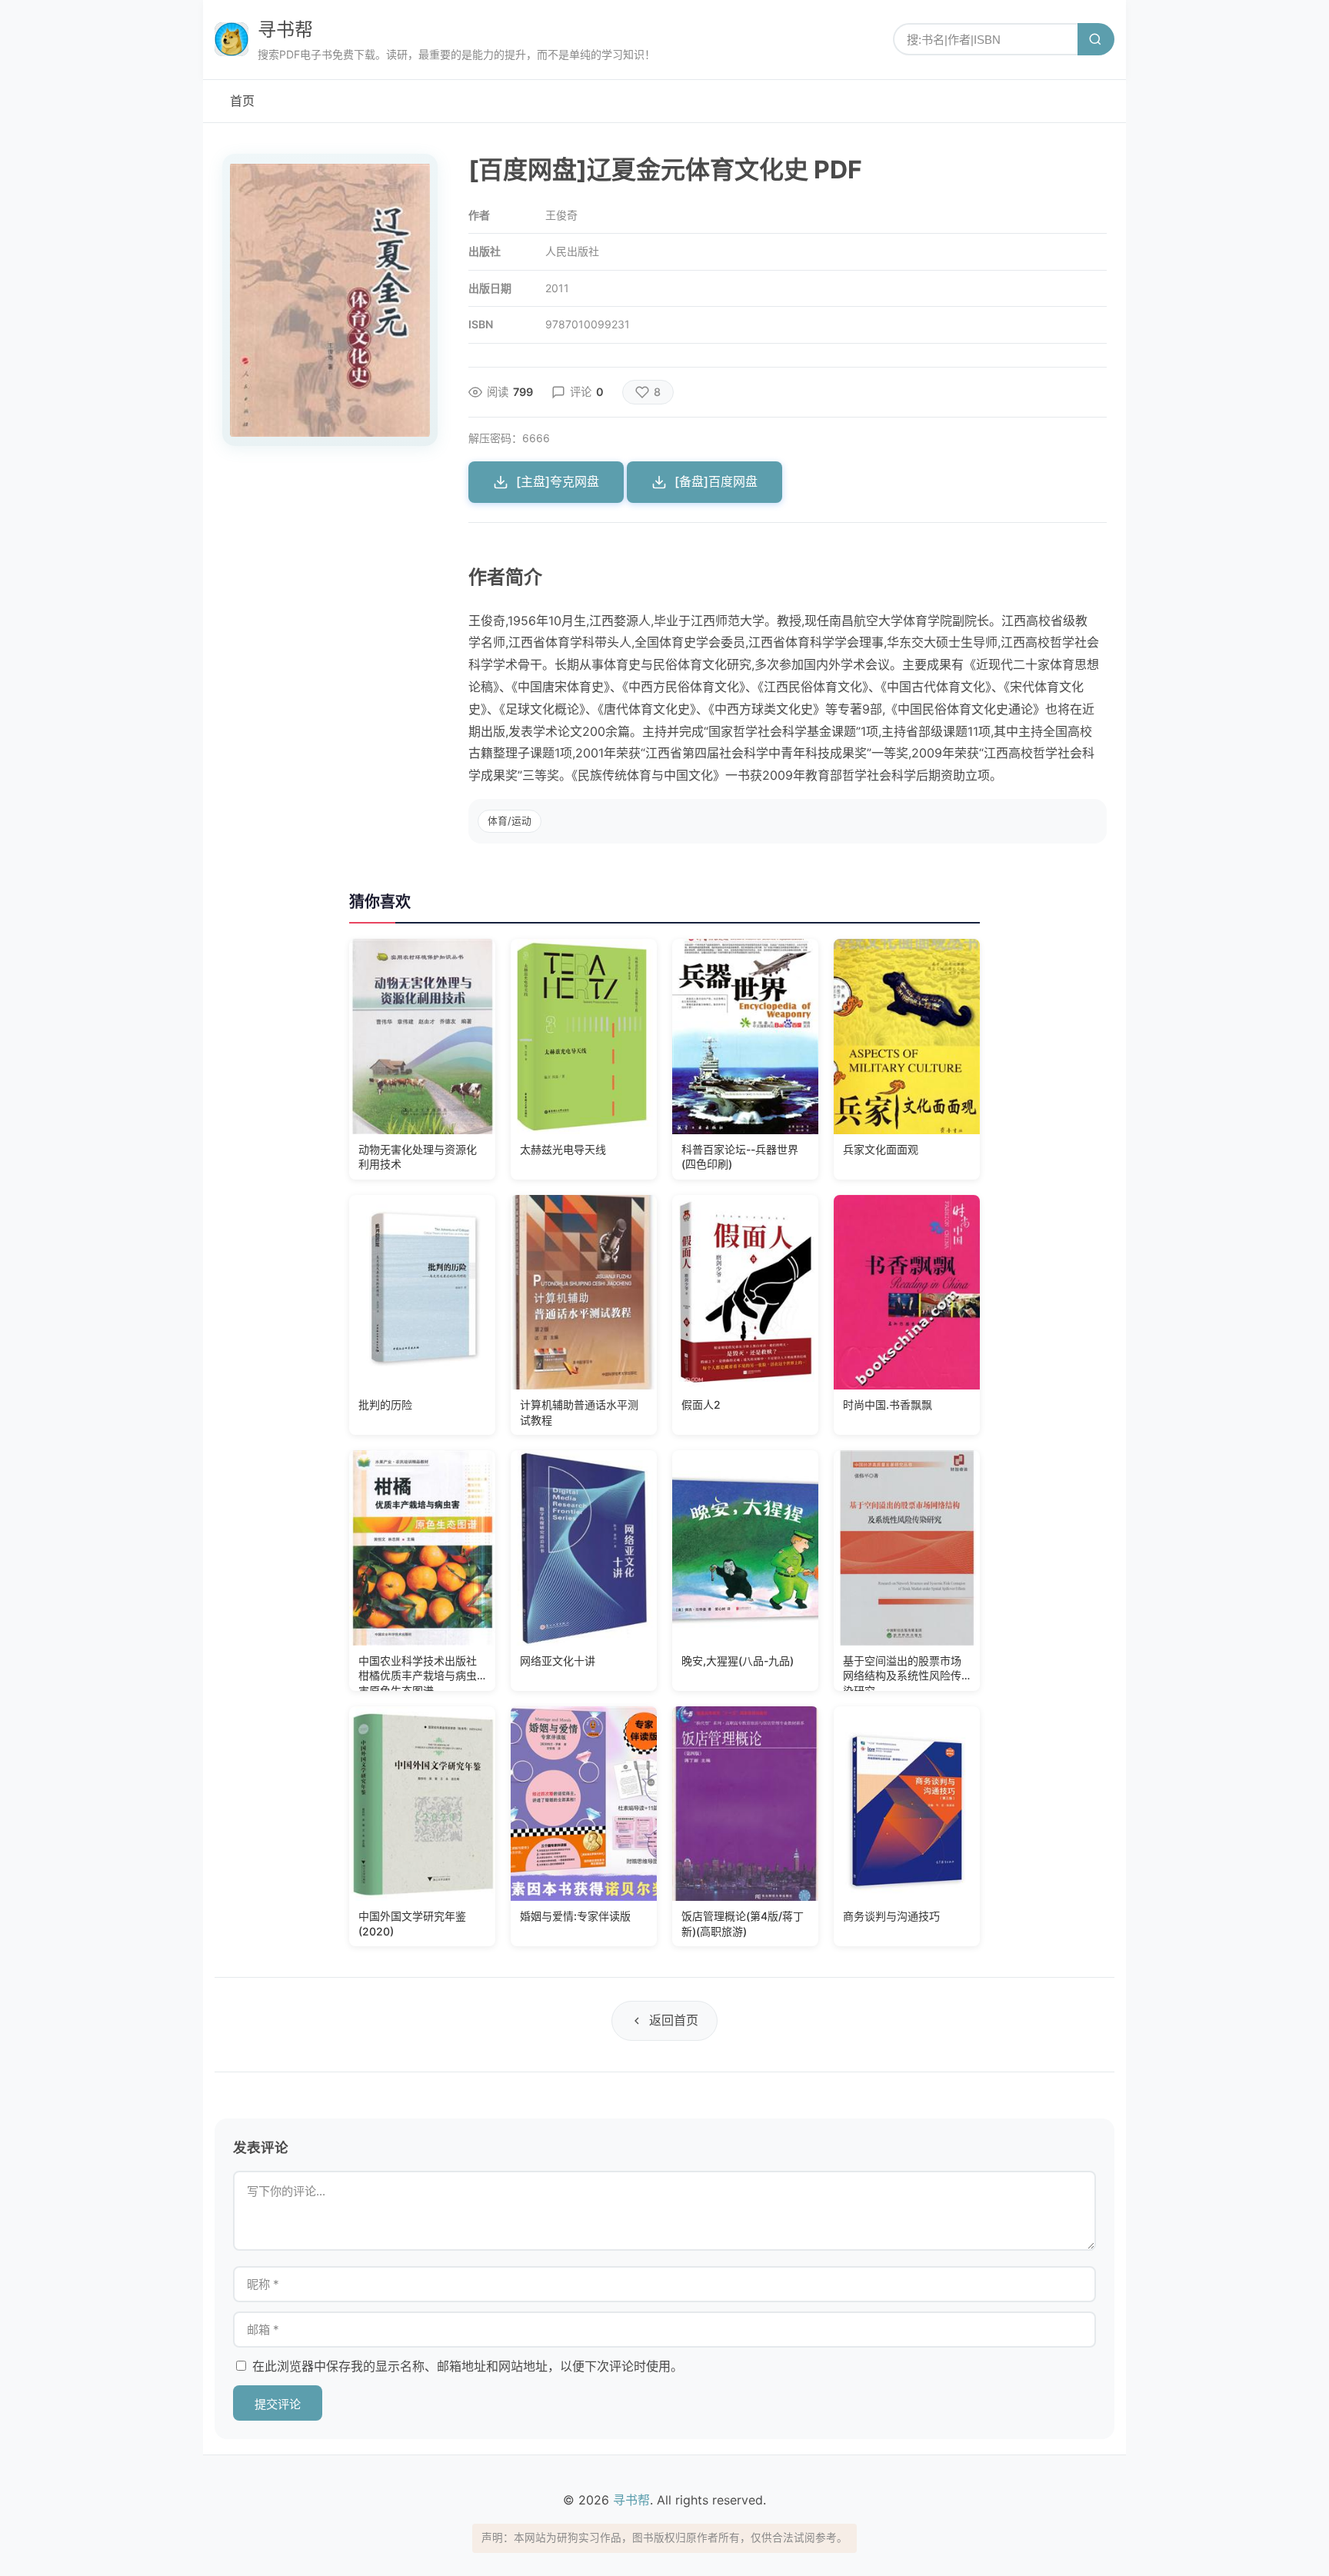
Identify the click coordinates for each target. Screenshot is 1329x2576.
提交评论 (278, 2404)
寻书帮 (285, 30)
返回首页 (674, 2020)
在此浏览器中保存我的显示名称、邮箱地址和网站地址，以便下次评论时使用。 (468, 2366)
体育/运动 (510, 821)
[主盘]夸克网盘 (558, 481)
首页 (242, 101)
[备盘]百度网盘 (716, 481)
